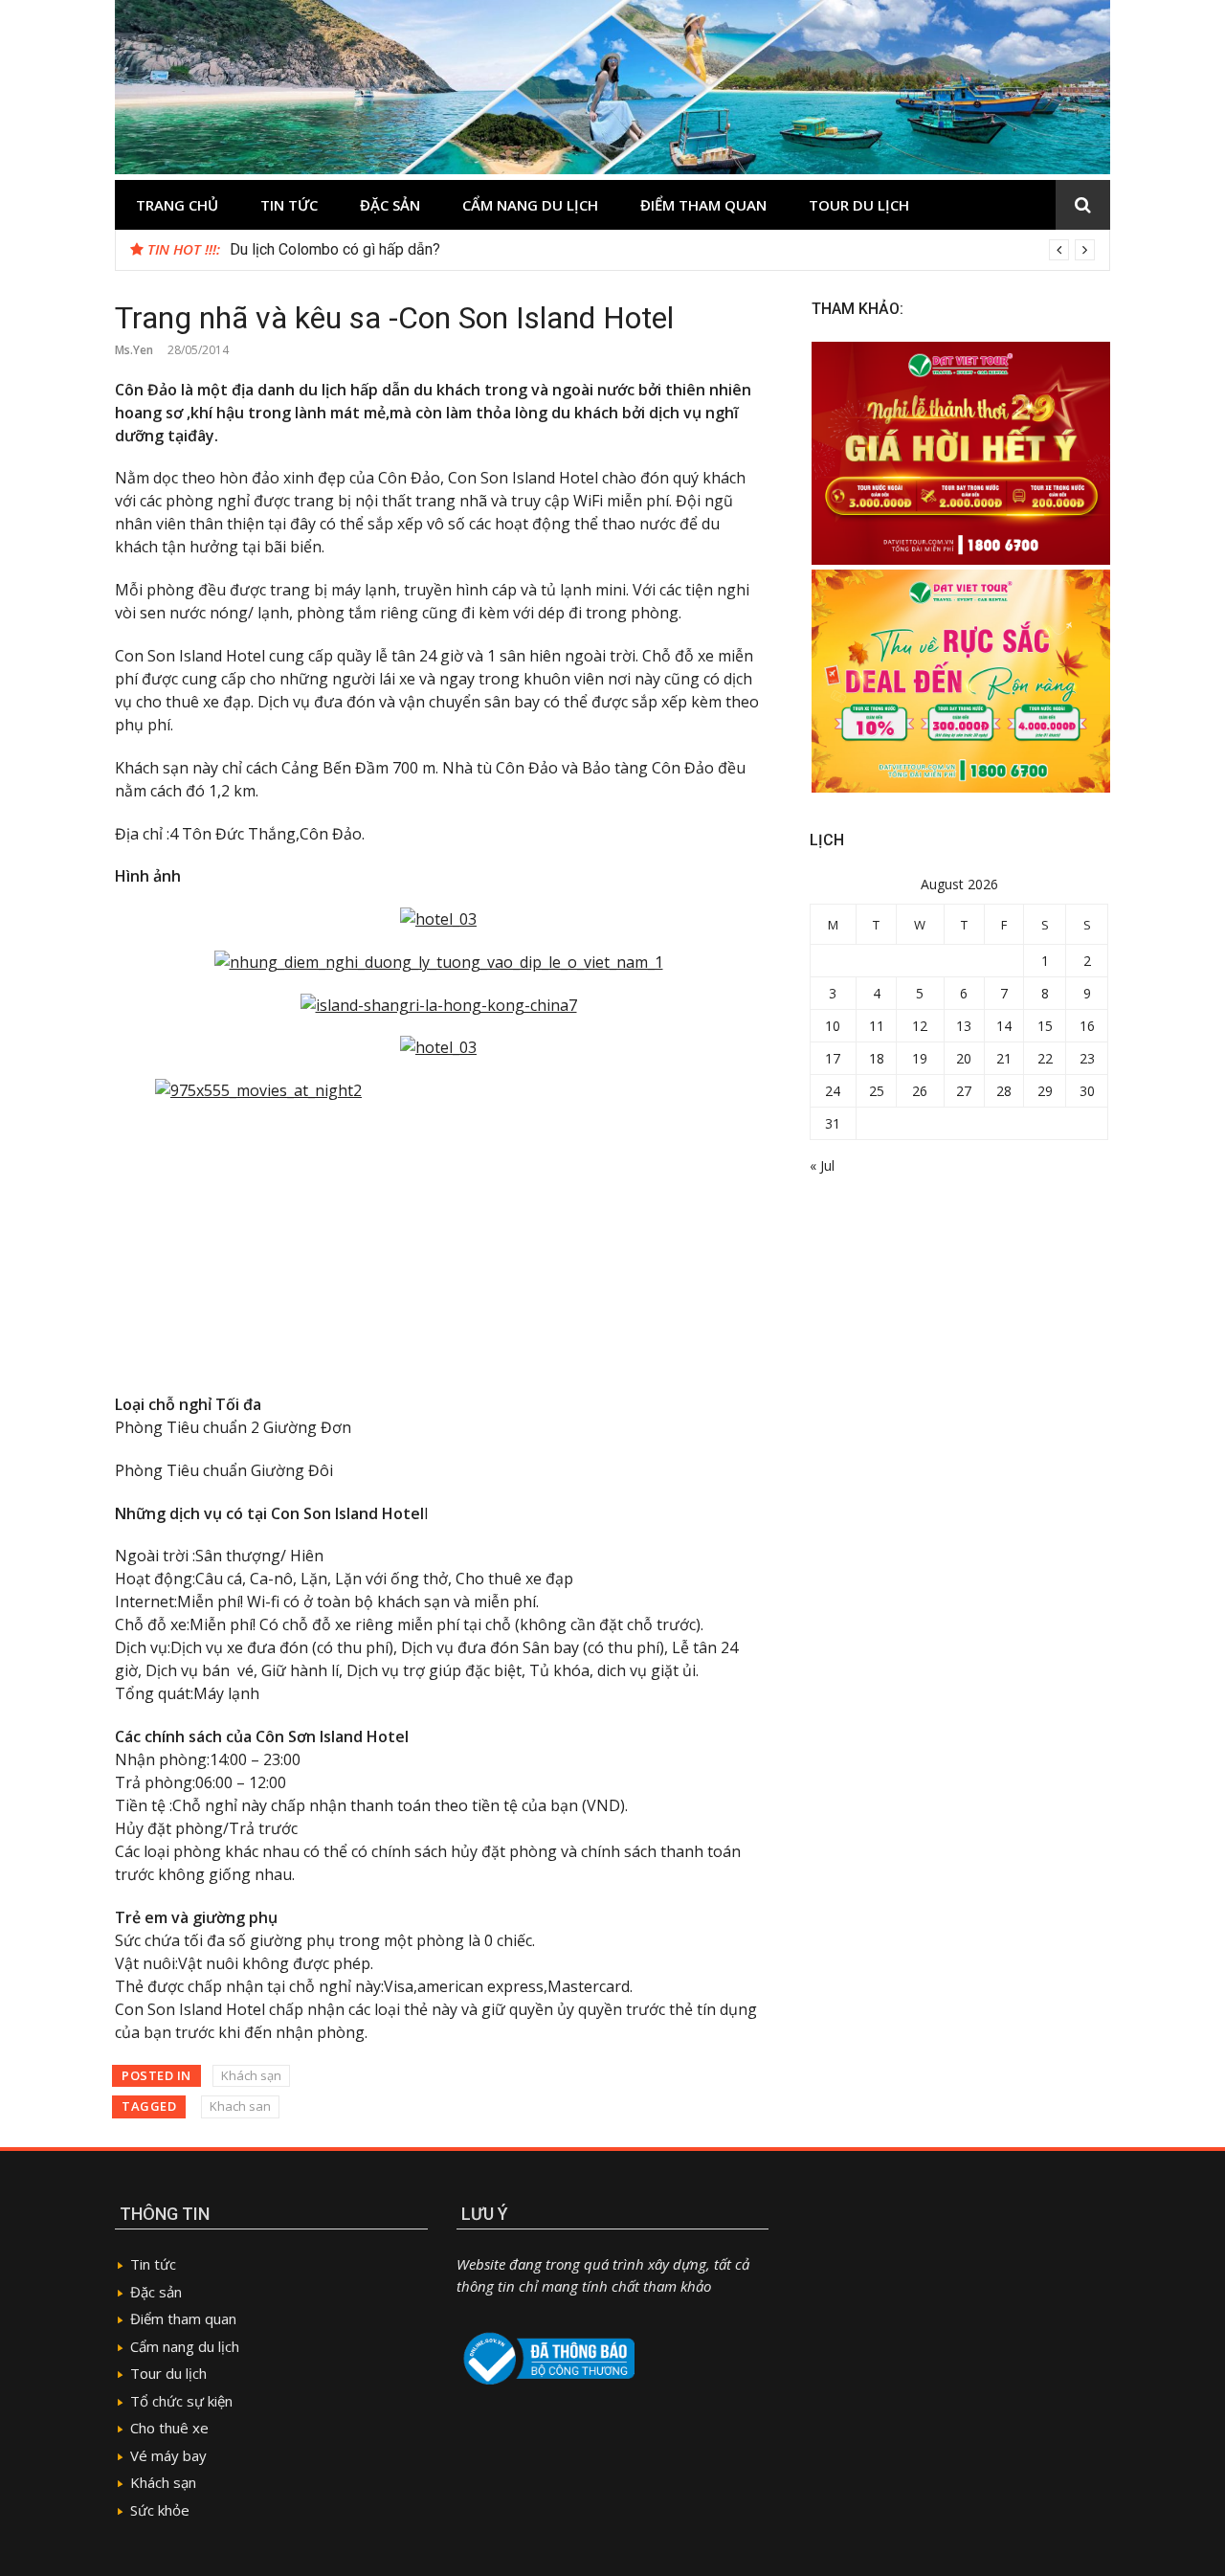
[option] (662, 250)
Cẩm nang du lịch (530, 205)
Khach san (240, 2106)
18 (877, 1058)
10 (833, 1026)
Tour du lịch (859, 205)
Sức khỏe (160, 2510)
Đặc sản (390, 205)
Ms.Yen (134, 350)
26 (920, 1091)
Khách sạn (251, 2075)
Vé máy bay (168, 2455)
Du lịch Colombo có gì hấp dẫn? (335, 249)
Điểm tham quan (703, 205)
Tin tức (289, 205)
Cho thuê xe (169, 2428)
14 (1004, 1026)
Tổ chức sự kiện (181, 2401)
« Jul (822, 1165)
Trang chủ (177, 205)
